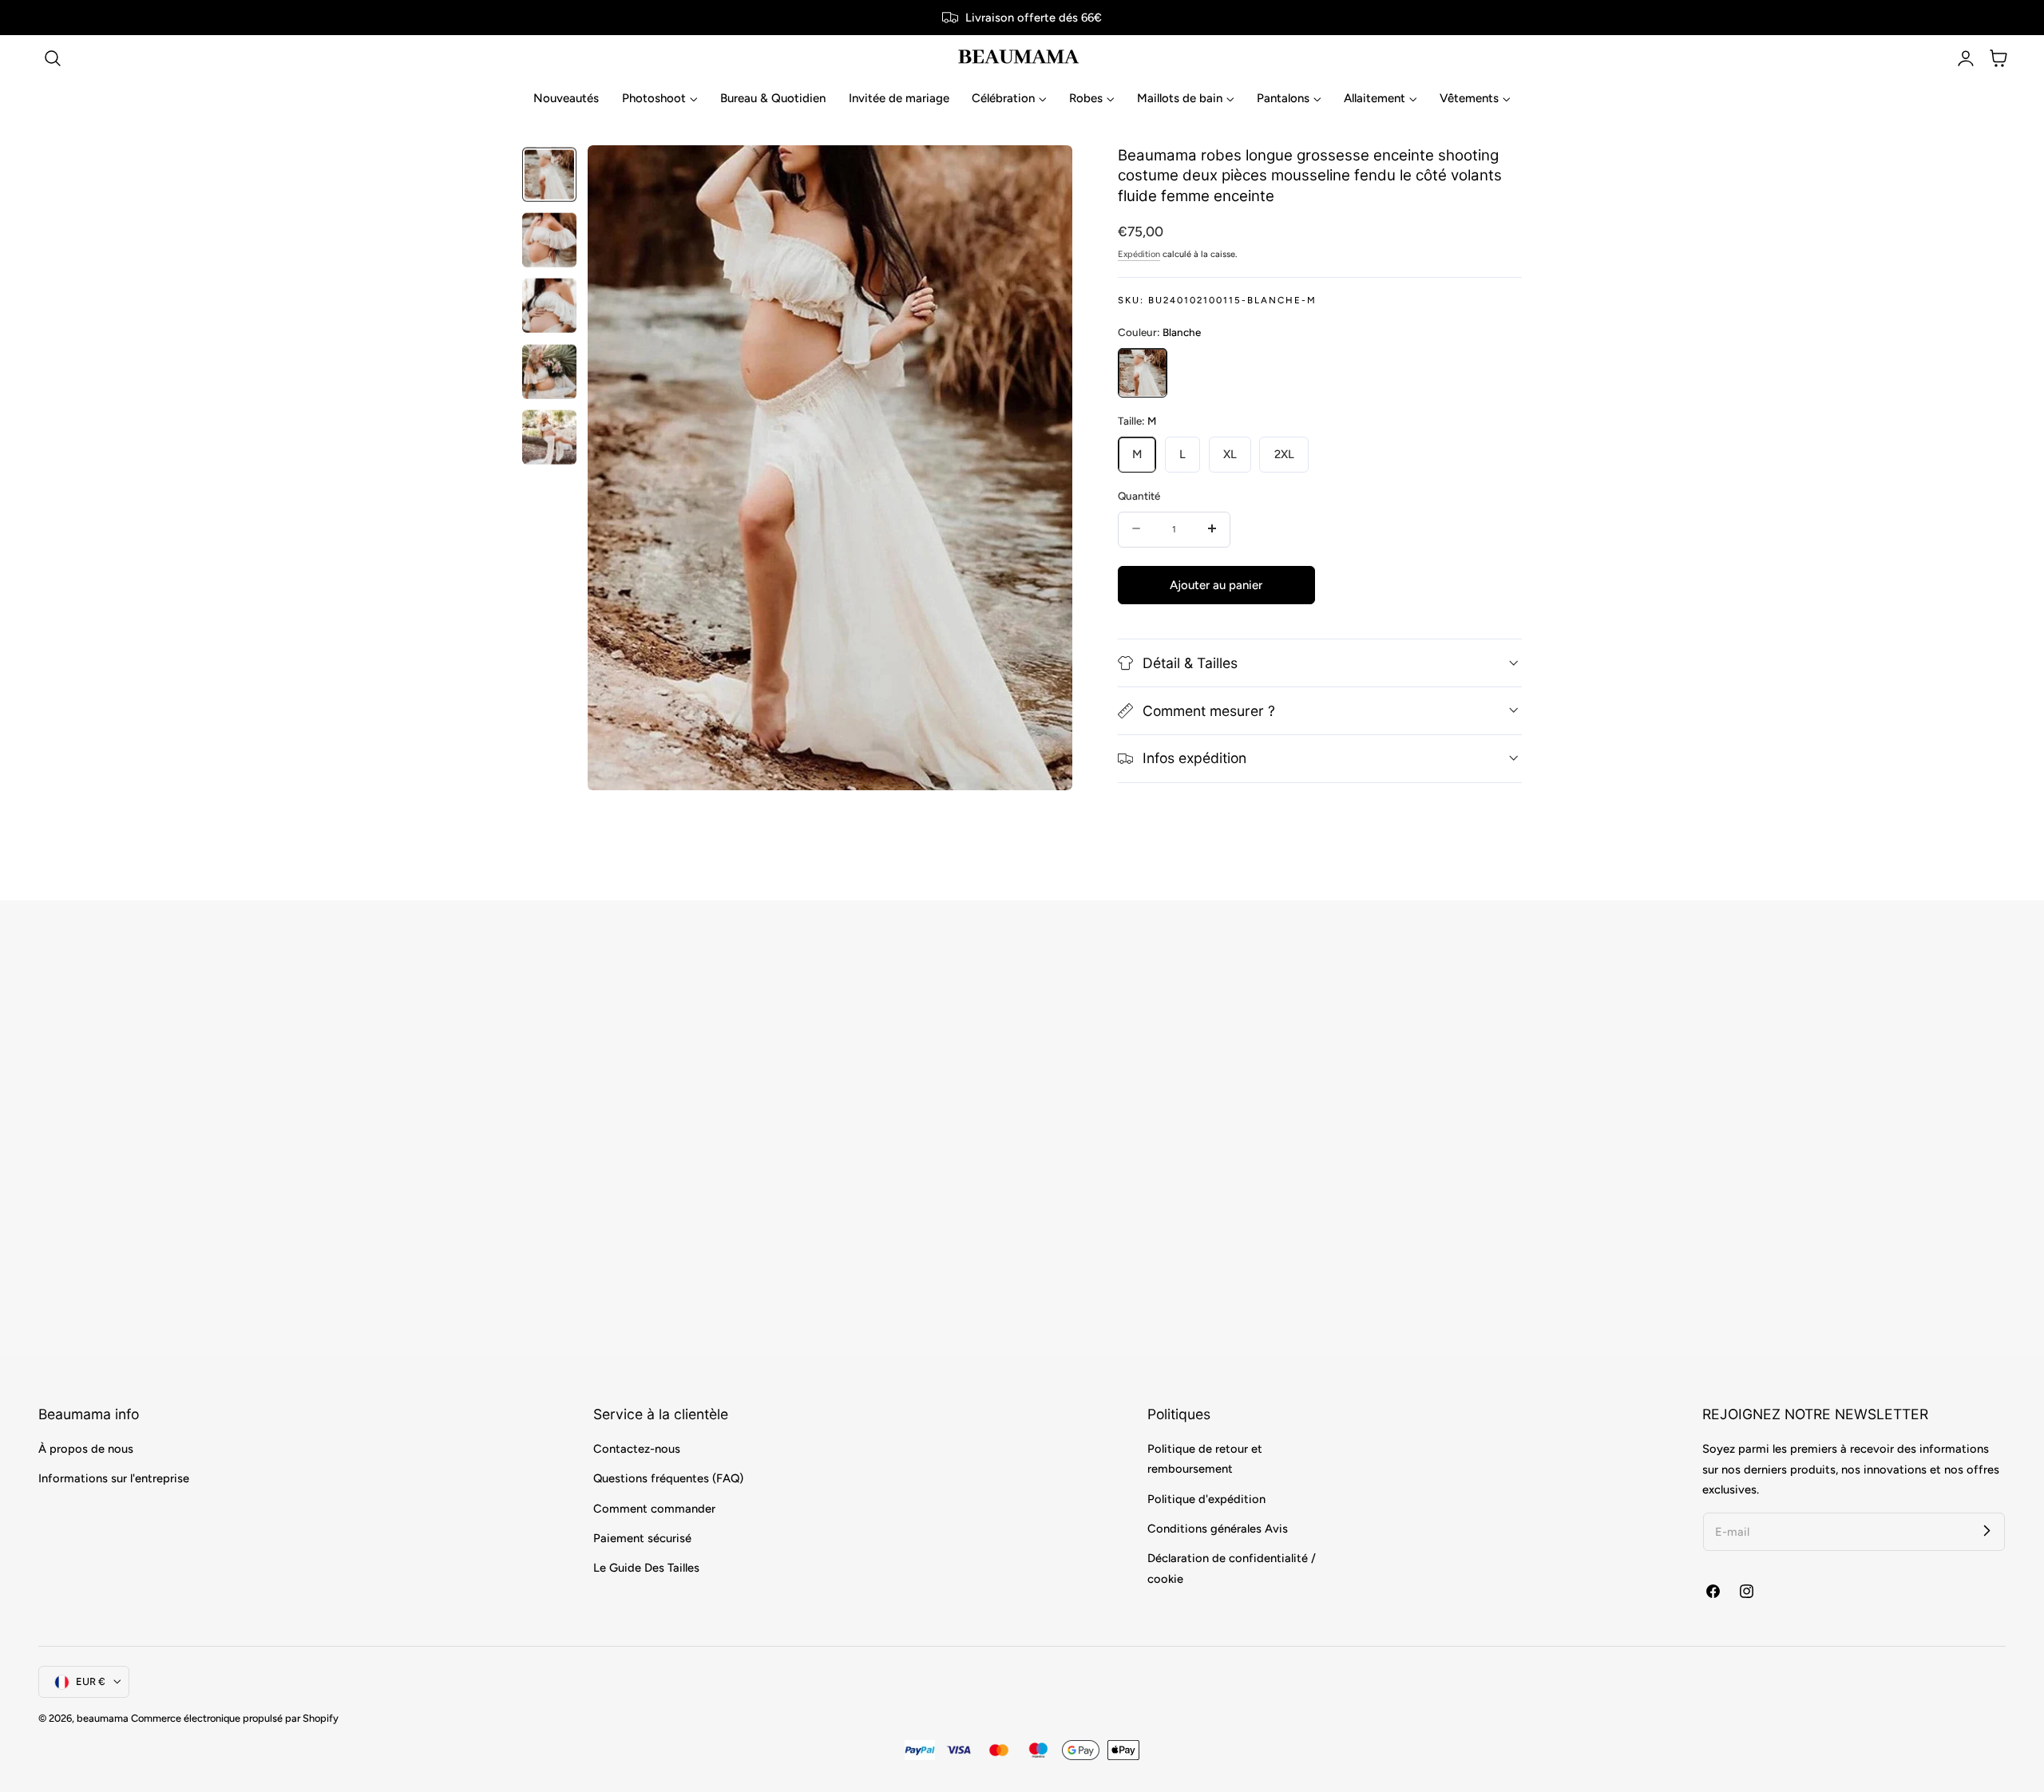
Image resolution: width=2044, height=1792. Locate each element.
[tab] (549, 174)
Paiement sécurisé (642, 1538)
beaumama (103, 1718)
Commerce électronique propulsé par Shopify (235, 1718)
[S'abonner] (1987, 1531)
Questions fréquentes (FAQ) (668, 1479)
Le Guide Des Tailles (646, 1568)
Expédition (1139, 253)
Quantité (1139, 495)
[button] (53, 58)
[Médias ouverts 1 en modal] (1043, 174)
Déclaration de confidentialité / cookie (1232, 1569)
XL (1230, 453)
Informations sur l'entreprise (114, 1479)
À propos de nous (86, 1449)
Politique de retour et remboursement (1205, 1459)
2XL (1284, 453)
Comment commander (654, 1509)
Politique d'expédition (1206, 1499)
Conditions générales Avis (1218, 1529)
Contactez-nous (637, 1449)
